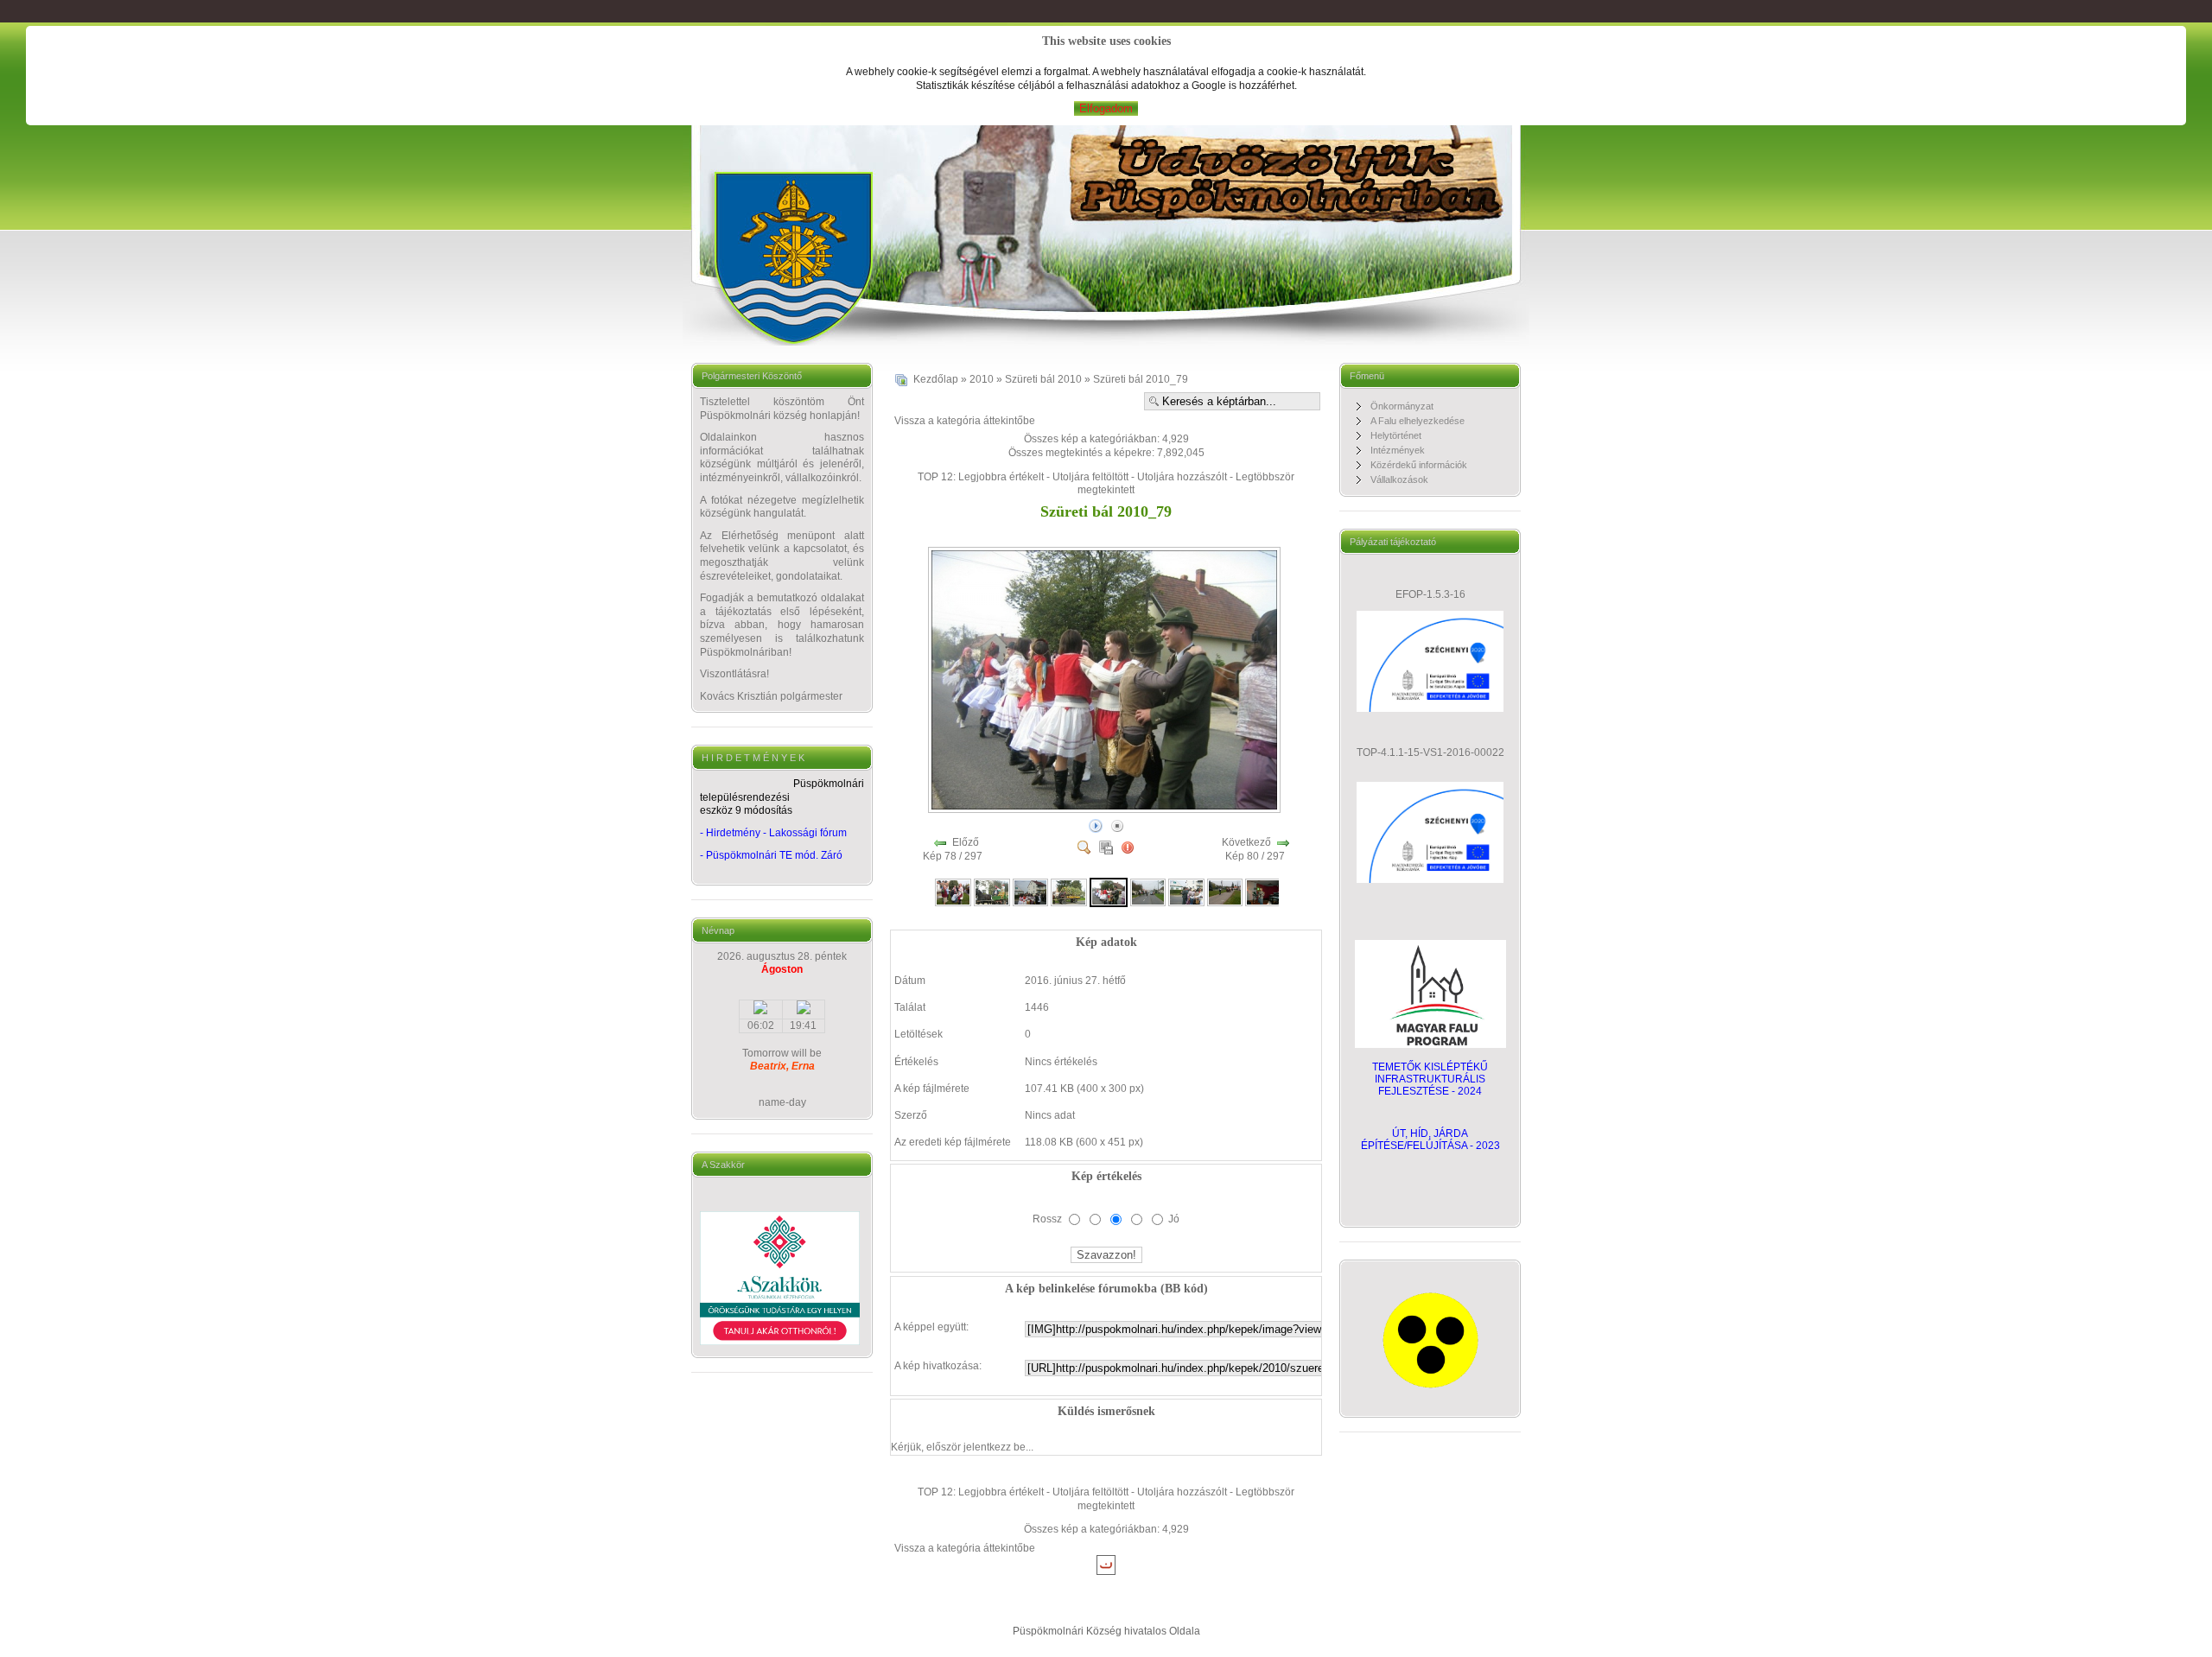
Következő (1246, 842)
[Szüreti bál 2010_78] (1069, 892)
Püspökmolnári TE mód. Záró (774, 855)
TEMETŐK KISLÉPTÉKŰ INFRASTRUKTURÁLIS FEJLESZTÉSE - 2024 (1430, 1079)
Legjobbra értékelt (1001, 477)
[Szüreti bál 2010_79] (1106, 809)
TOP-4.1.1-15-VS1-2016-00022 (1430, 752)
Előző (966, 842)
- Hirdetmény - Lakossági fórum (773, 833)
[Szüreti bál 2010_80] (1148, 892)
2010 (982, 379)
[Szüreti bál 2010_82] (1225, 892)
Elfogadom (1106, 108)
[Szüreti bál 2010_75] (953, 892)
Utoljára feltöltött (1090, 477)
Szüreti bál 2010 (1043, 379)
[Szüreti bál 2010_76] (992, 892)
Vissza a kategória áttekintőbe (965, 421)
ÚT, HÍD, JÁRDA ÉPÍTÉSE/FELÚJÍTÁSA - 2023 (1430, 1140)
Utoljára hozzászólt (1182, 477)
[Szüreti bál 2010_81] (1186, 892)
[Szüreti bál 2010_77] (1031, 892)
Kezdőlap (936, 379)
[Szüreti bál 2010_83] (1263, 892)
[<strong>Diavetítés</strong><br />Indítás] (1096, 825)
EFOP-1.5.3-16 (1430, 594)
